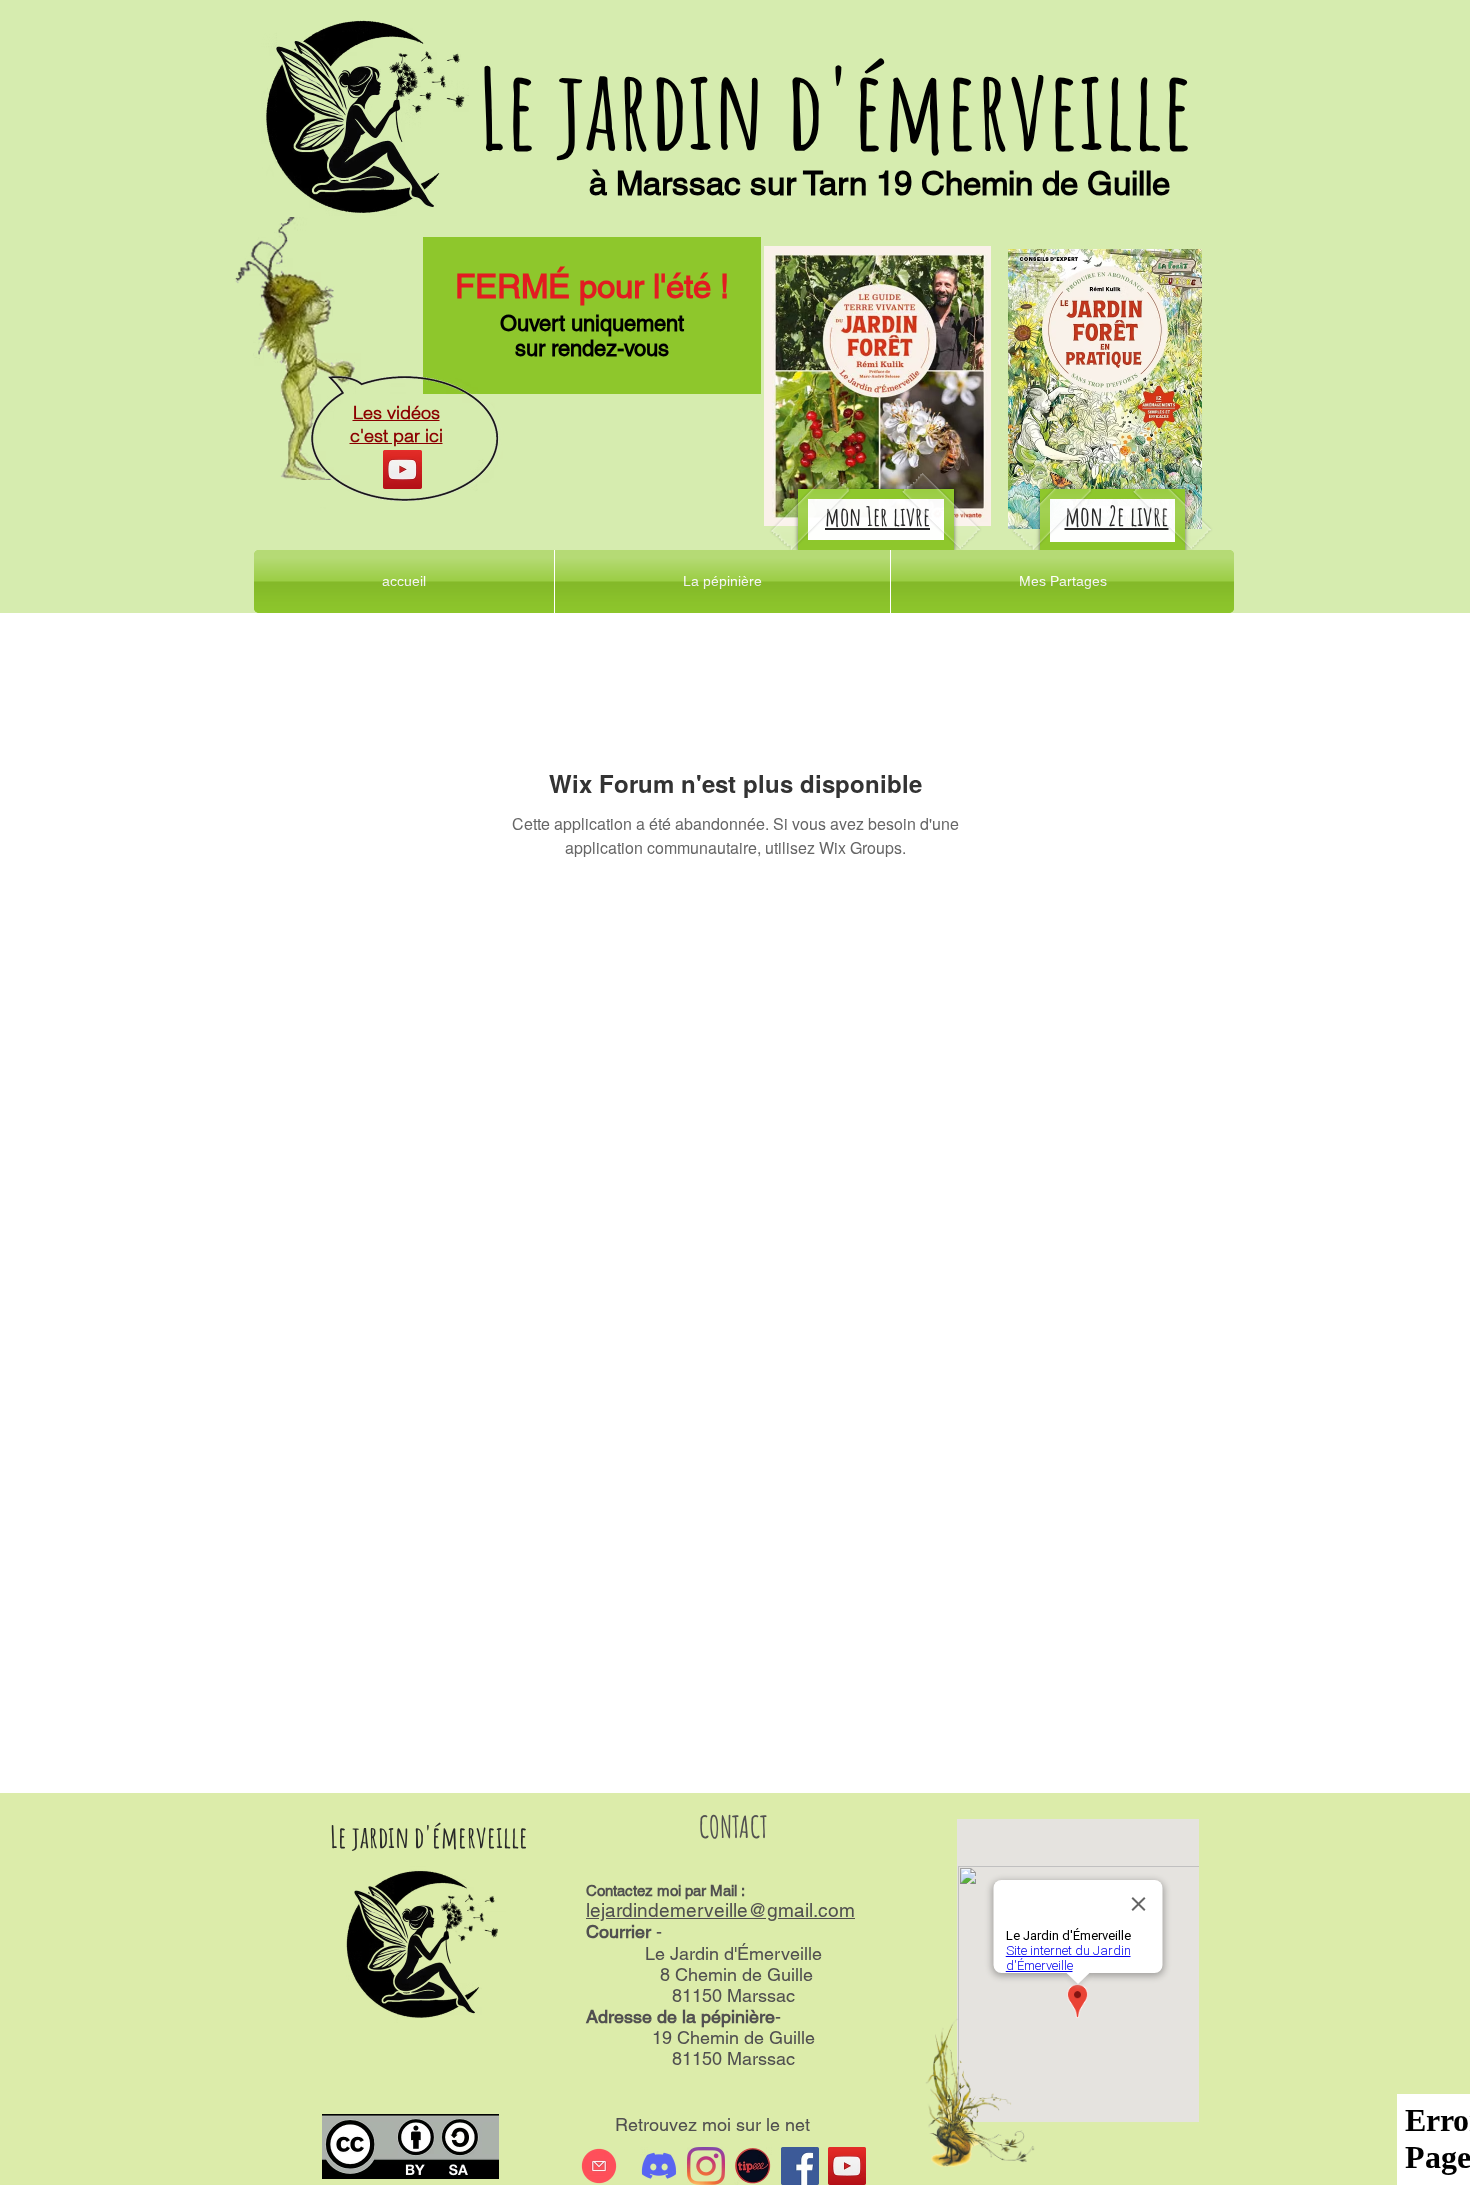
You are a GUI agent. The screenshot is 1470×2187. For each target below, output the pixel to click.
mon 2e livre (1117, 516)
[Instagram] (706, 2166)
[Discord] (659, 2166)
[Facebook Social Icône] (800, 2166)
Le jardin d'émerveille (835, 107)
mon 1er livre (877, 516)
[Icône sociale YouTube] (847, 2166)
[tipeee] (753, 2166)
